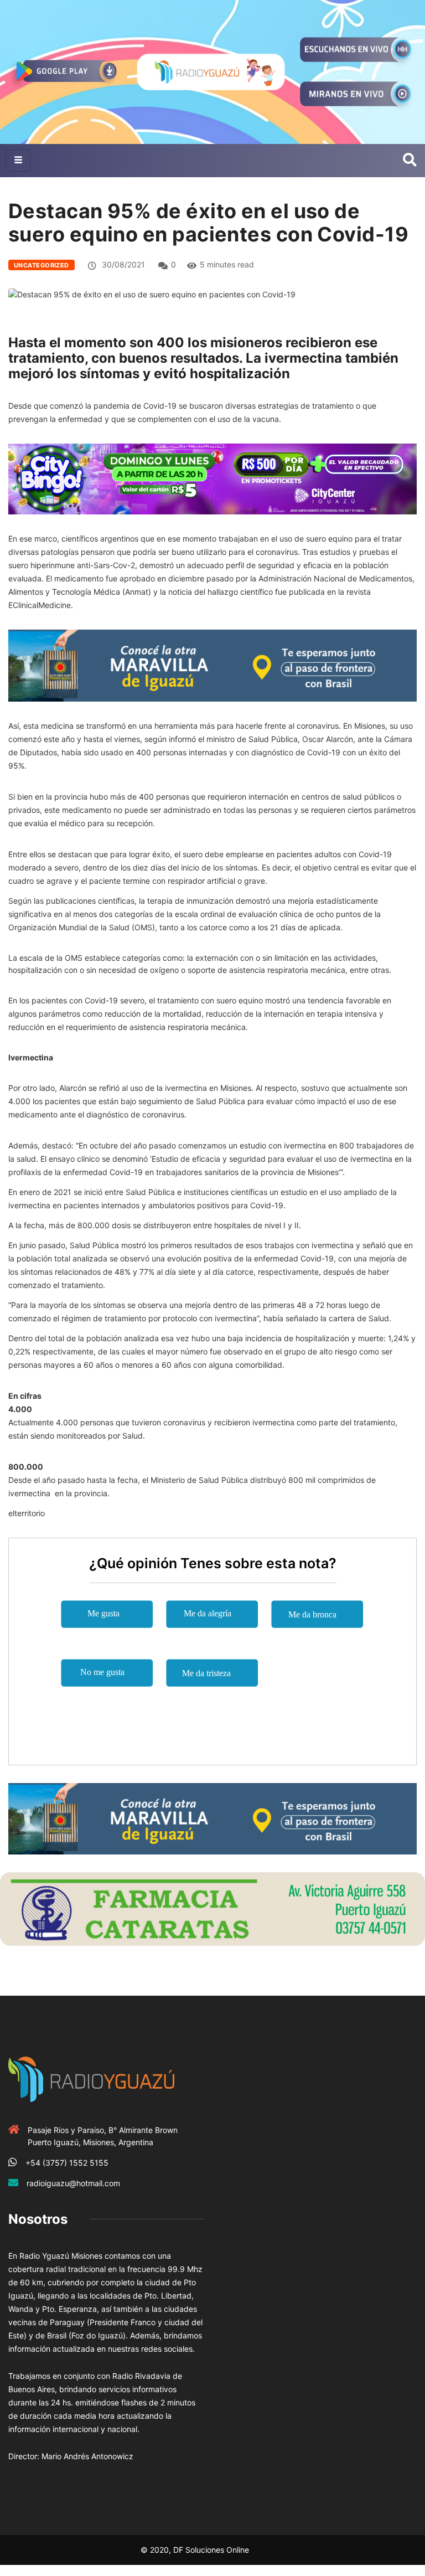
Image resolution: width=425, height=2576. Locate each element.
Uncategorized (42, 265)
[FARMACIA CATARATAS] (212, 1908)
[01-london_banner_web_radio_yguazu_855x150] (212, 665)
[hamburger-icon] (18, 161)
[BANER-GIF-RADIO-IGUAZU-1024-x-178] (212, 478)
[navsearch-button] (410, 161)
